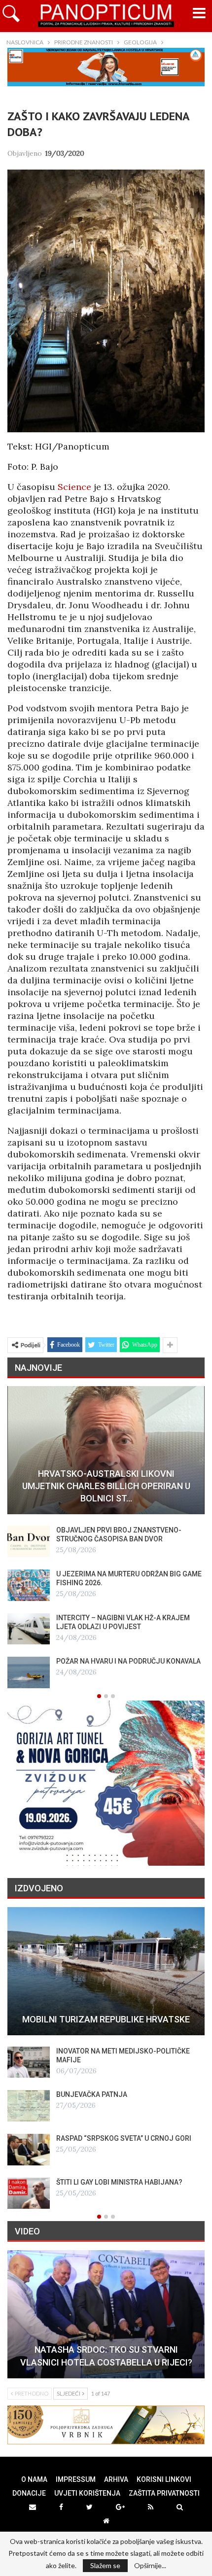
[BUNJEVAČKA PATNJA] (29, 2106)
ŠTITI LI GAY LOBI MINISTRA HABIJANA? (119, 2182)
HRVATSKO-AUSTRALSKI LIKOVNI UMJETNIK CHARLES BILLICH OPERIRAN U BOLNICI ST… (106, 1486)
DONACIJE (29, 2493)
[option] (106, 1537)
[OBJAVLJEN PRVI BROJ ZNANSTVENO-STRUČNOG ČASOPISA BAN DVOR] (29, 1541)
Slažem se (105, 2565)
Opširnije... (150, 2566)
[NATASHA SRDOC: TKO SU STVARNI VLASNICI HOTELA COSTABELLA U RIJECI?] (106, 2314)
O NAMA (34, 2479)
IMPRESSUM (76, 2479)
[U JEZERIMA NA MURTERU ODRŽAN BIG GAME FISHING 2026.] (29, 1585)
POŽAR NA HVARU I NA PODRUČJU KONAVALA (128, 1661)
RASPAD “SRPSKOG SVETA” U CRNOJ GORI (124, 2138)
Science (74, 487)
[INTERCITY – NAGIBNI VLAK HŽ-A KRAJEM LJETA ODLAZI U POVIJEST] (29, 1629)
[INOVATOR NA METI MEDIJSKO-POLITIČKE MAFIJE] (29, 2062)
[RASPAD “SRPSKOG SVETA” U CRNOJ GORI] (29, 2150)
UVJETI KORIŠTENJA (87, 2493)
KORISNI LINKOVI (164, 2479)
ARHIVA (116, 2479)
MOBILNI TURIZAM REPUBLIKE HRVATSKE (106, 2019)
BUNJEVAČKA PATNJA (92, 2094)
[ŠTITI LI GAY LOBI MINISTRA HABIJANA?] (29, 2193)
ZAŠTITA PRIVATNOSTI (164, 2493)
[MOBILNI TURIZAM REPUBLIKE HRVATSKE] (106, 1971)
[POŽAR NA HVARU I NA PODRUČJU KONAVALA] (29, 1672)
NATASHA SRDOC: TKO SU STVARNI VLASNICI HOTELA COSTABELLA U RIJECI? (106, 2356)
